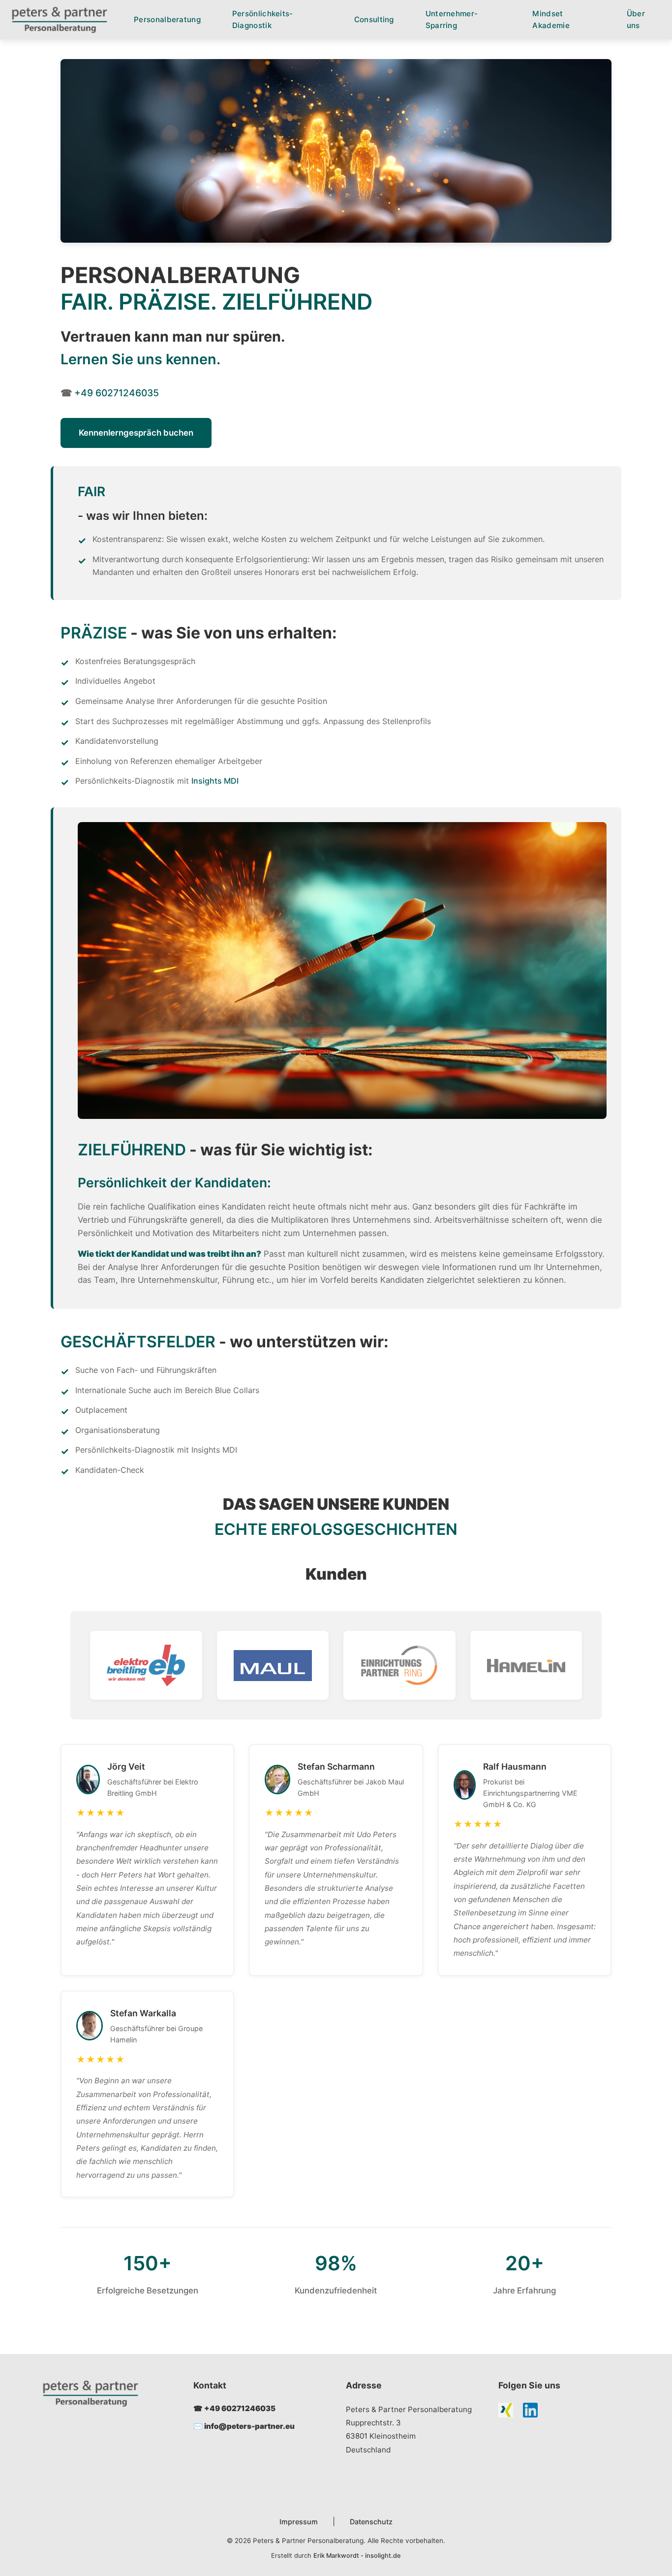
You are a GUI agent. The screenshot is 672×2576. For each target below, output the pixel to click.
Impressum (299, 2522)
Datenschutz (371, 2522)
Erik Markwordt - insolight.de (357, 2556)
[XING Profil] (506, 2412)
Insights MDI (215, 781)
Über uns (636, 19)
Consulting (374, 19)
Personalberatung (167, 19)
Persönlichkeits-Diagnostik (263, 19)
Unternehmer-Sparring (452, 19)
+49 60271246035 (117, 393)
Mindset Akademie (551, 19)
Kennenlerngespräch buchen (136, 433)
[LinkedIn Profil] (530, 2412)
